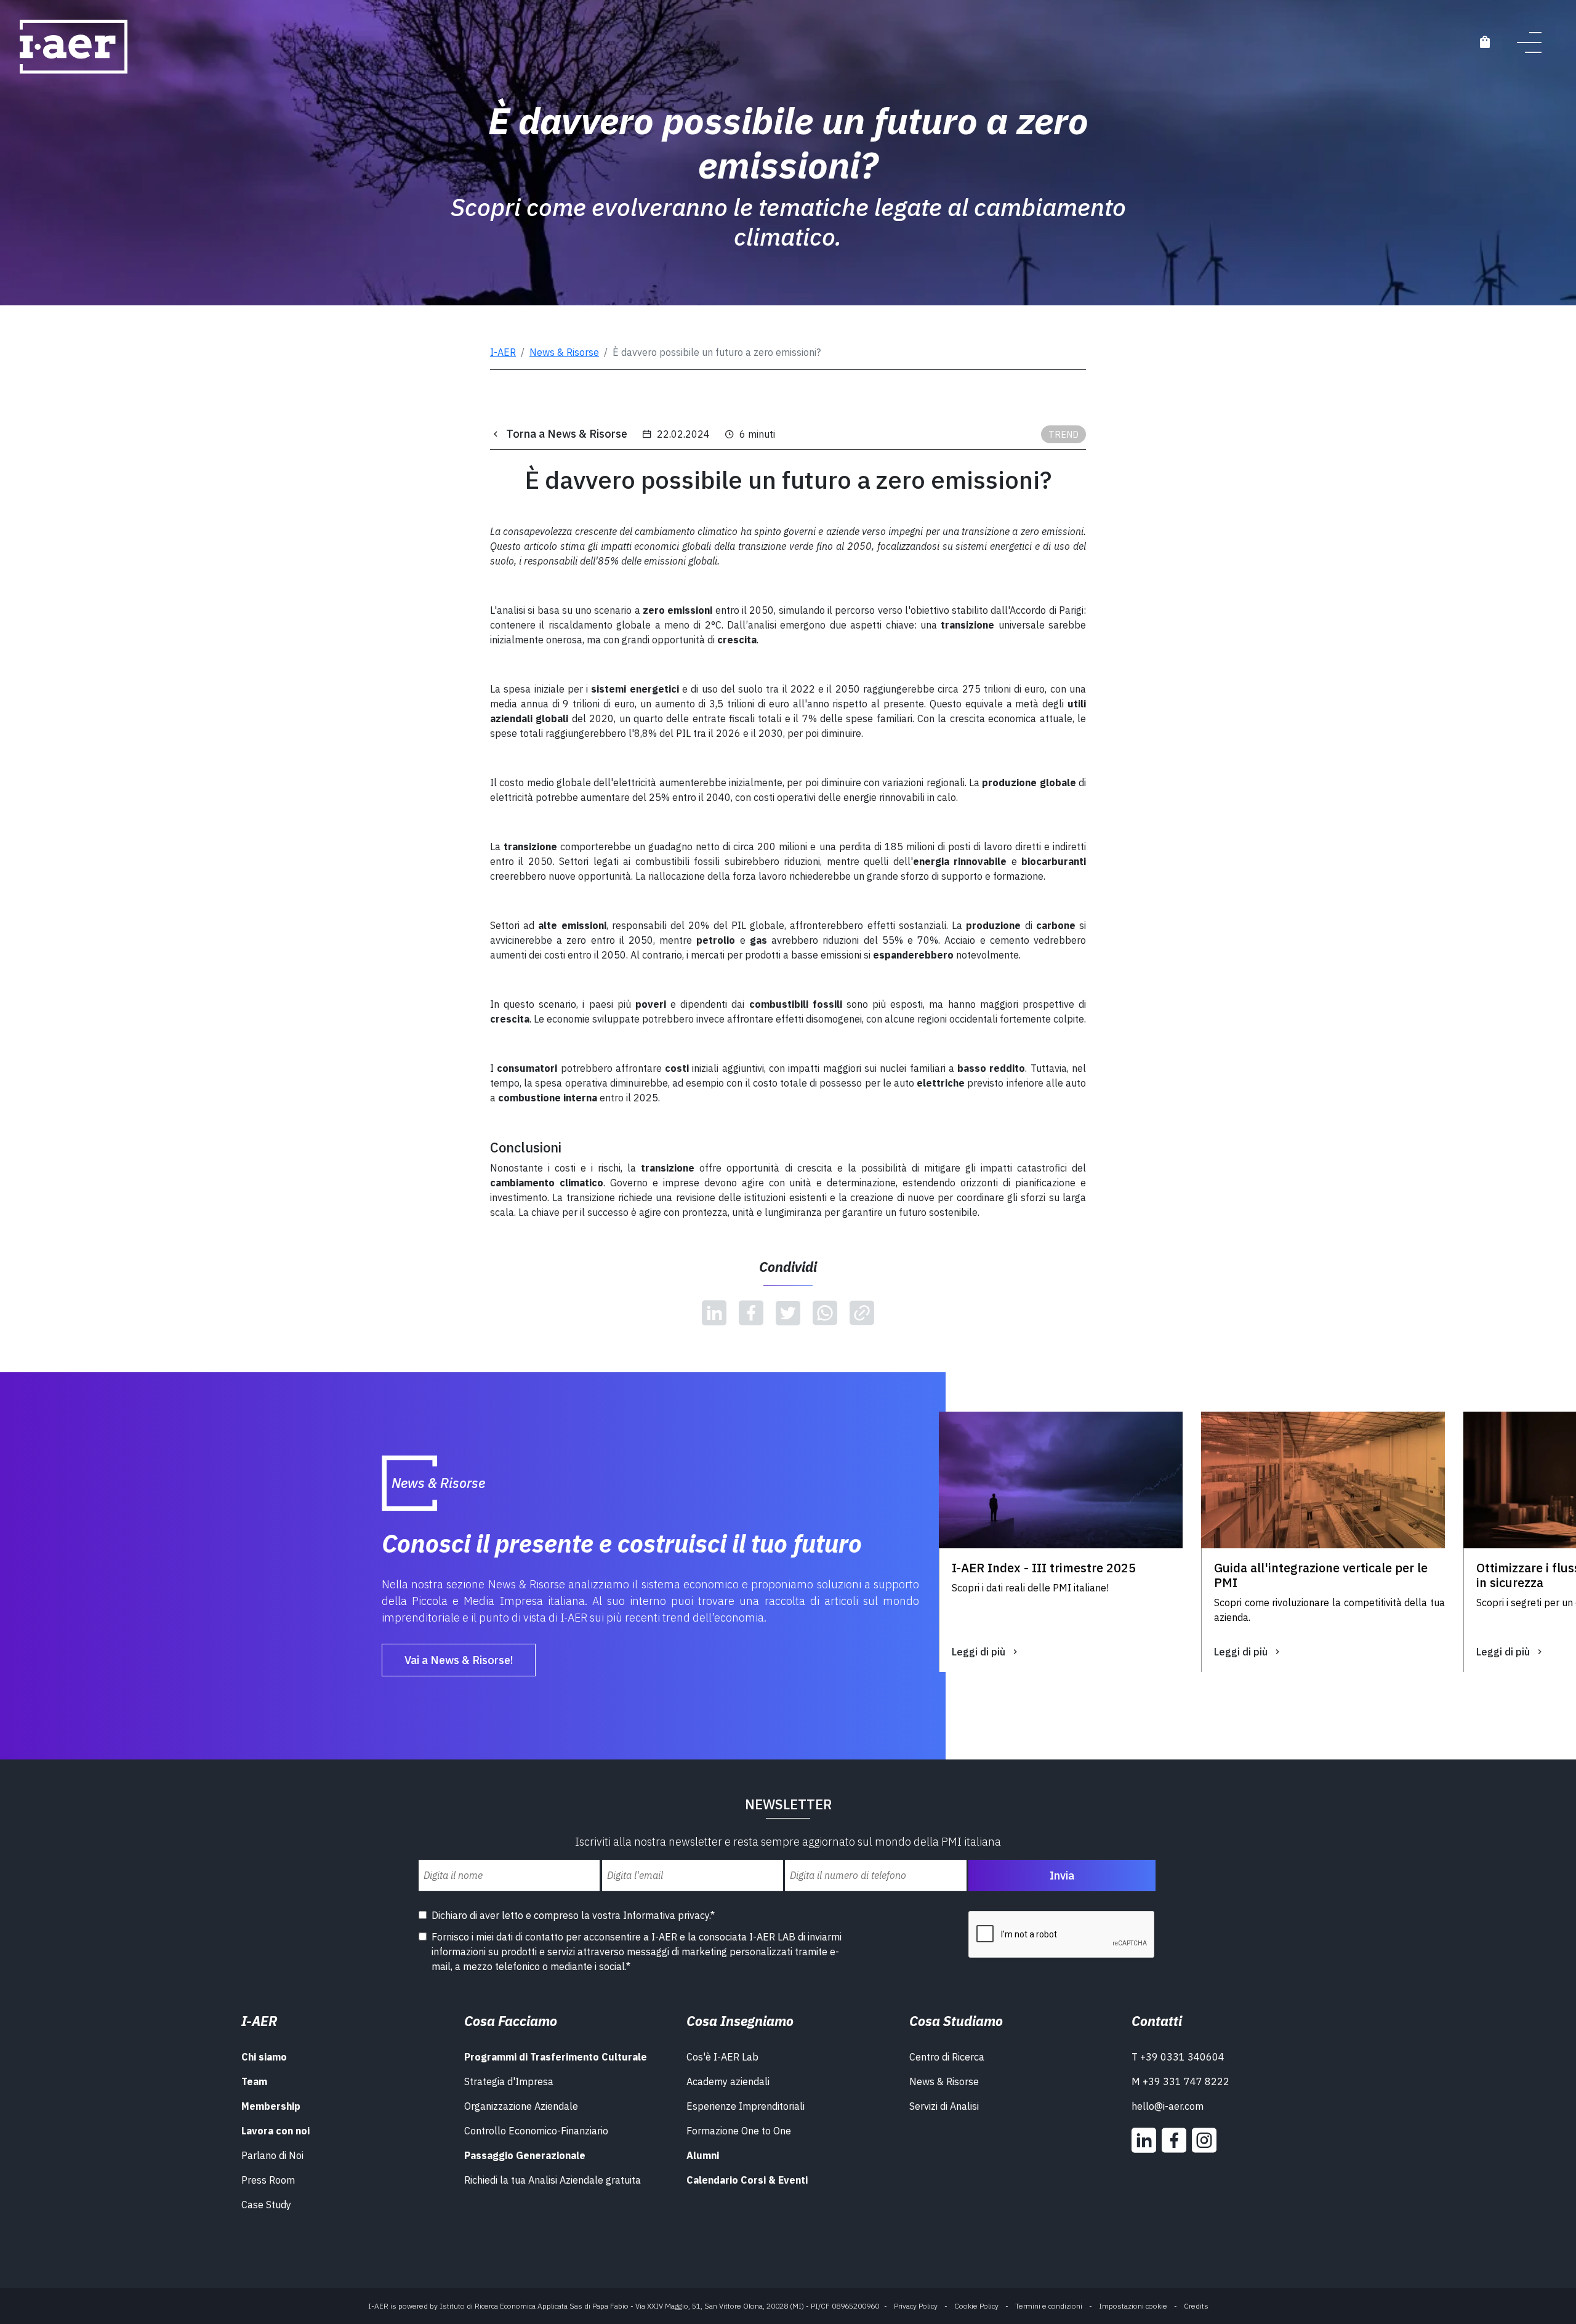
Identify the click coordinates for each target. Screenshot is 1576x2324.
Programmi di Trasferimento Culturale (556, 2057)
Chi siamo (264, 2057)
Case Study (266, 2205)
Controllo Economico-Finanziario (536, 2131)
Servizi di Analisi (944, 2106)
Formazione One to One (739, 2131)
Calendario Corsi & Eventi (747, 2180)
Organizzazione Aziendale (521, 2106)
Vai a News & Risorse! (459, 1660)
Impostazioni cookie (1133, 2306)
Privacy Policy (916, 2306)
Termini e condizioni (1049, 2306)
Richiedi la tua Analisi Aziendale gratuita (553, 2180)
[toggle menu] (1529, 42)
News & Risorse (564, 352)
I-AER (503, 352)
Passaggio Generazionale (525, 2155)
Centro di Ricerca (947, 2057)
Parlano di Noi (272, 2155)
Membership (271, 2106)
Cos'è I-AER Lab (722, 2057)
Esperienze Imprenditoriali (746, 2106)
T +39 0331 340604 (1178, 2057)
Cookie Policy (976, 2306)
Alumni (703, 2155)
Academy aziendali (728, 2081)
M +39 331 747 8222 (1180, 2081)
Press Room (268, 2180)
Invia (1062, 1876)
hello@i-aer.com (1168, 2106)
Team (254, 2081)
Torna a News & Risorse (567, 434)
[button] (951, 1706)
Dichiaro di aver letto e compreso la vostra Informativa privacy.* (573, 1915)
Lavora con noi (275, 2131)
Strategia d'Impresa (509, 2081)
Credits (1196, 2306)
